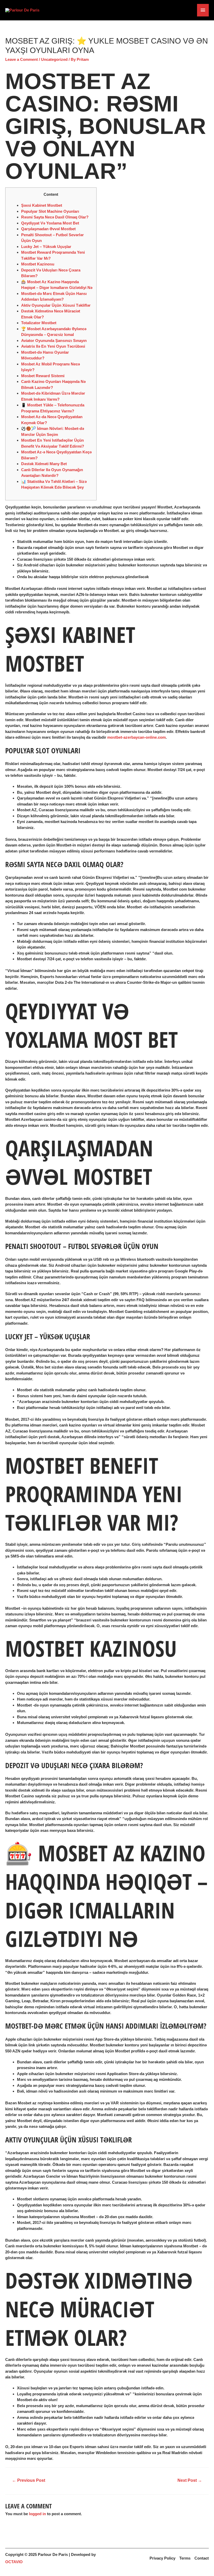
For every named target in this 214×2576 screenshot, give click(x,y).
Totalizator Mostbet (39, 323)
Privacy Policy (162, 2558)
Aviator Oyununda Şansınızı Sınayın (54, 340)
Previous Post (29, 2480)
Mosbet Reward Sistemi (43, 376)
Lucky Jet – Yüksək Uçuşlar (46, 247)
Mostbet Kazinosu (38, 264)
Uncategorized (54, 59)
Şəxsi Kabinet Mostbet (42, 205)
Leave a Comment (22, 59)
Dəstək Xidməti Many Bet (44, 464)
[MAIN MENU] (203, 10)
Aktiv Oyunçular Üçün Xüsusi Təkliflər (56, 305)
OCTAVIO (14, 2562)
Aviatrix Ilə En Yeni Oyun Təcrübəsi (53, 346)
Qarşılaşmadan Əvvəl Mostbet (48, 229)
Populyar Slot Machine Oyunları (50, 211)
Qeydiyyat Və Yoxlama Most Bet (50, 223)
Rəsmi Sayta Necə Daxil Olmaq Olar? (55, 217)
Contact (202, 2558)
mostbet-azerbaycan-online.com (136, 737)
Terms (185, 2558)
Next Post (190, 2480)
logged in (37, 2514)
